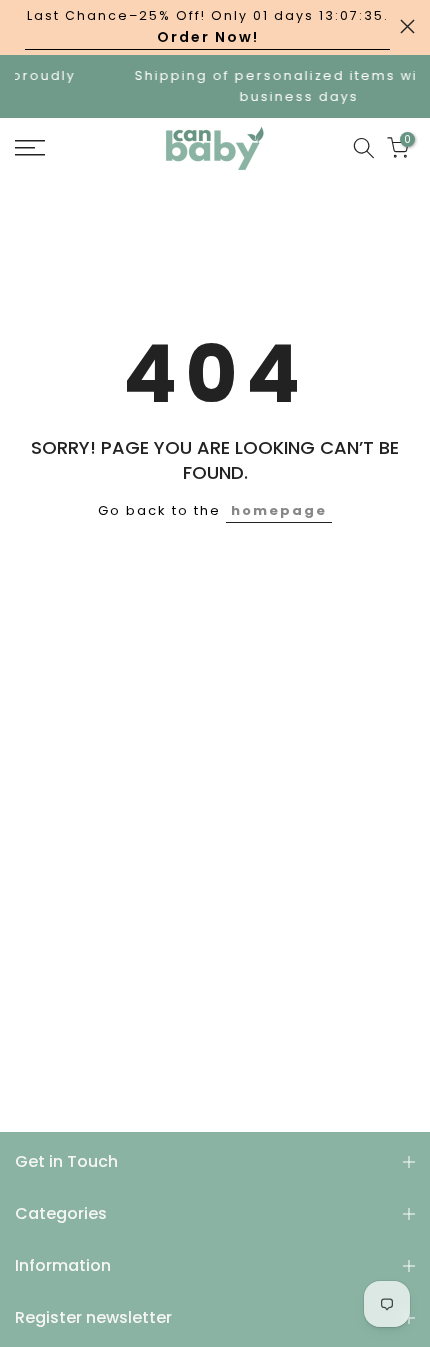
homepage (279, 510)
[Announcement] (207, 27)
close (407, 26)
